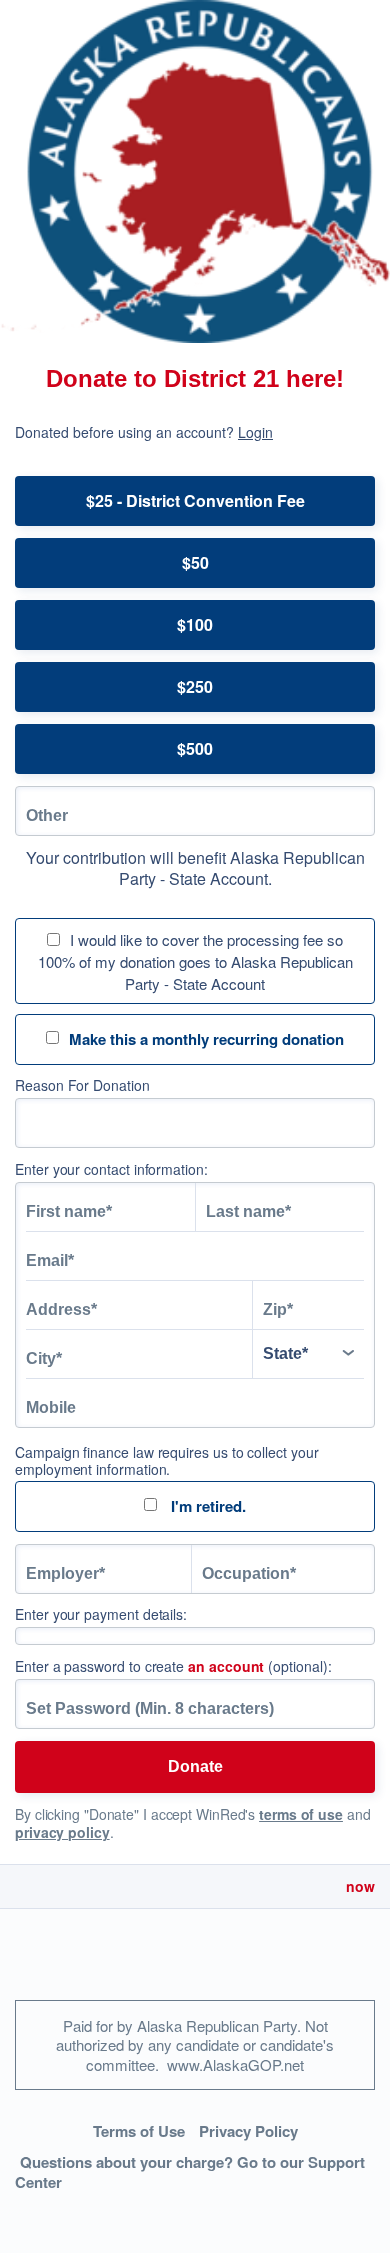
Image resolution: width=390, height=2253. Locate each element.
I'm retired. (206, 1506)
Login (255, 432)
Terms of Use (139, 2131)
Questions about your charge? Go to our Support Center (190, 2172)
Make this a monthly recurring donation (206, 1039)
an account (226, 1666)
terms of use (301, 1814)
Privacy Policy (248, 2131)
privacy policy (62, 1832)
